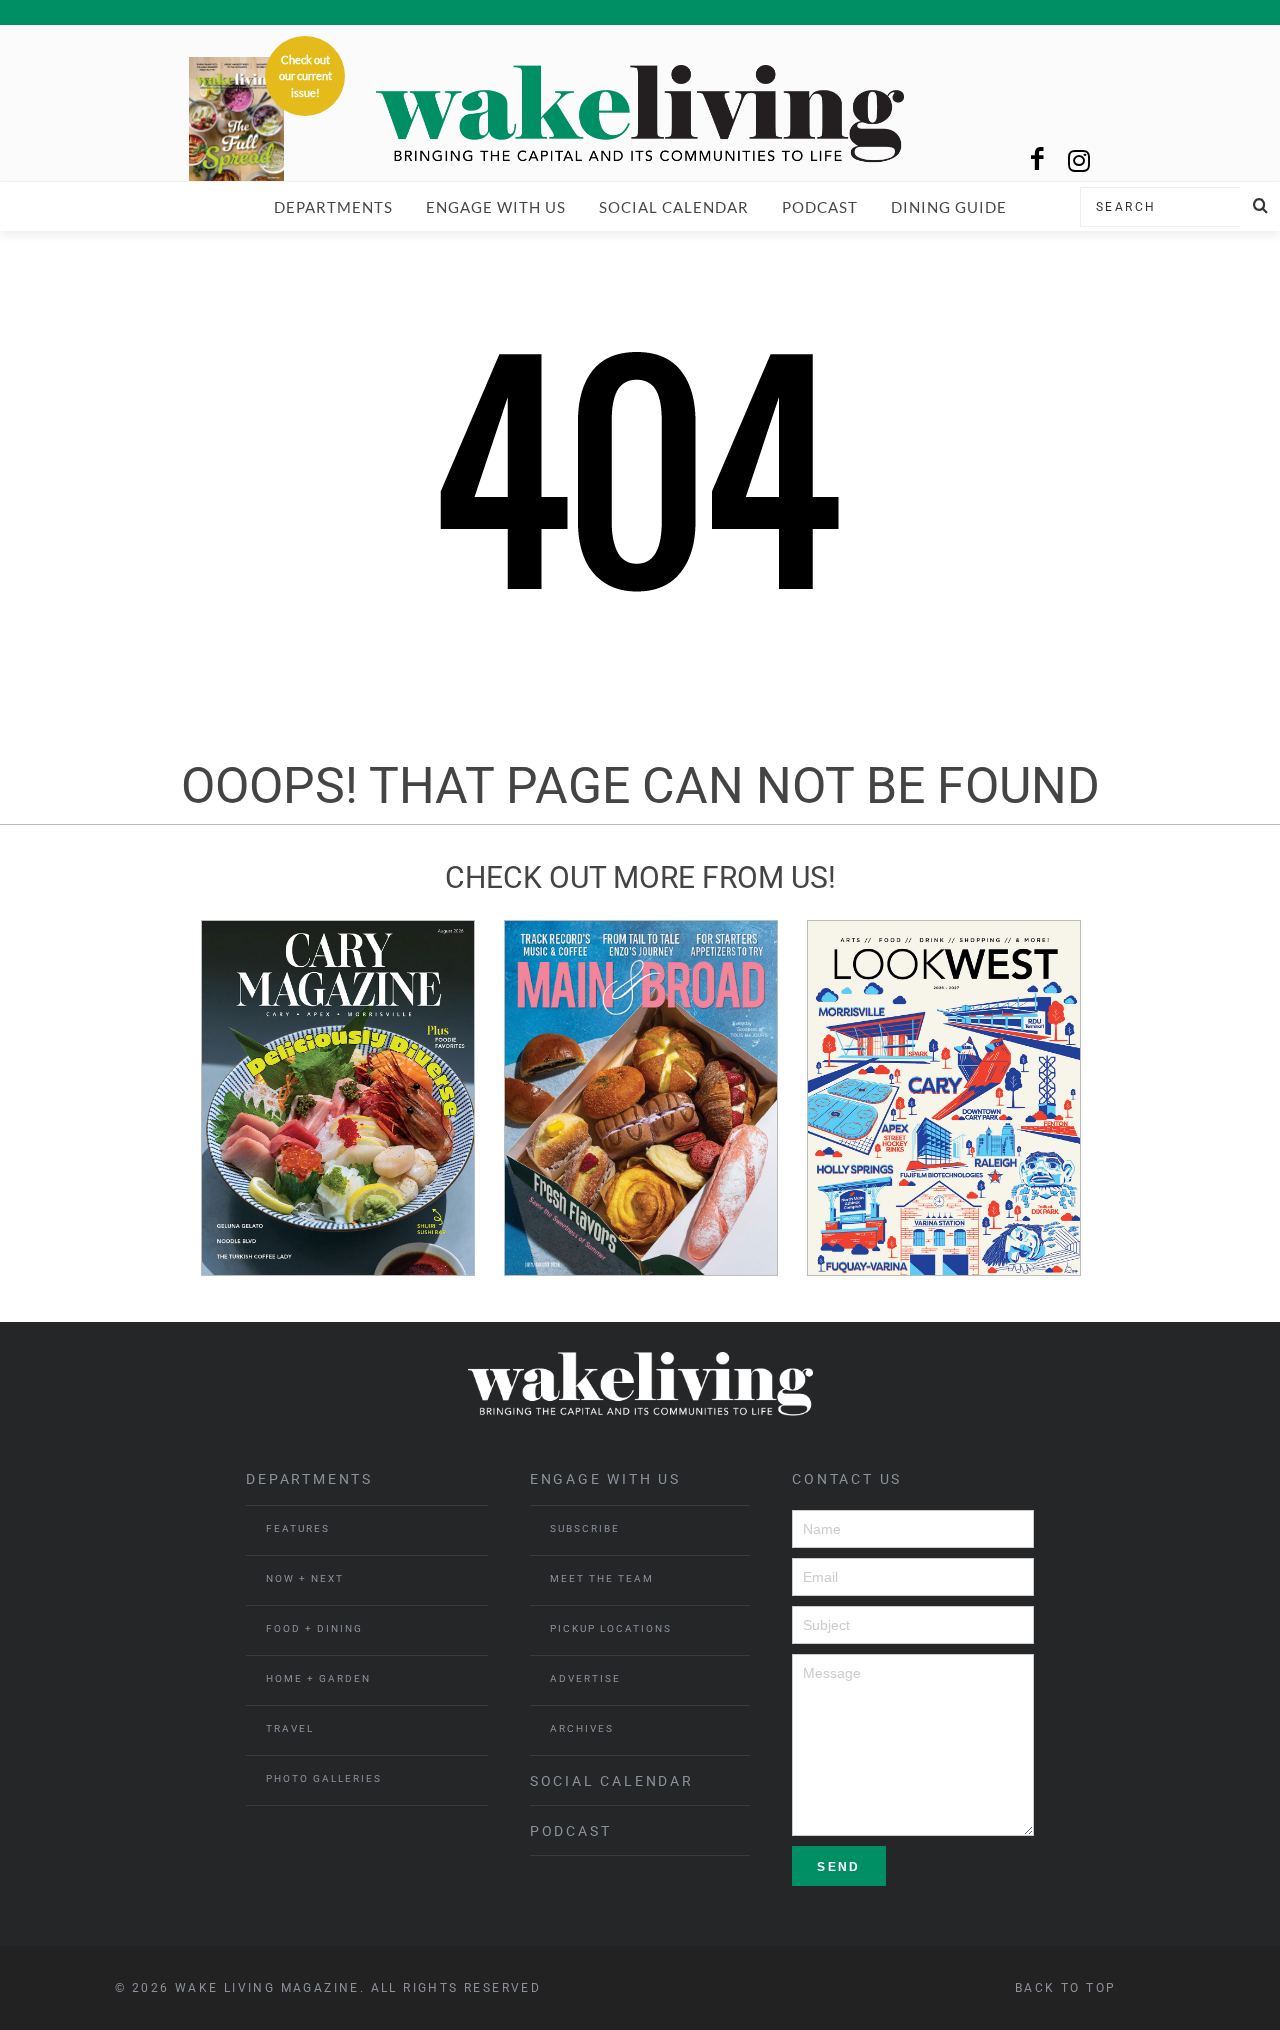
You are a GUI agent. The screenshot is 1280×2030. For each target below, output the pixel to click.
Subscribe (585, 1528)
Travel (290, 1728)
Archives (582, 1728)
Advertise (585, 1678)
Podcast (820, 207)
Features (298, 1528)
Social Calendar (674, 207)
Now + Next (305, 1578)
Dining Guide (949, 207)
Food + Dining (314, 1628)
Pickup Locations (611, 1628)
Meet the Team (602, 1578)
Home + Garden (318, 1678)
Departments (333, 207)
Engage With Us (496, 207)
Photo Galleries (324, 1778)
